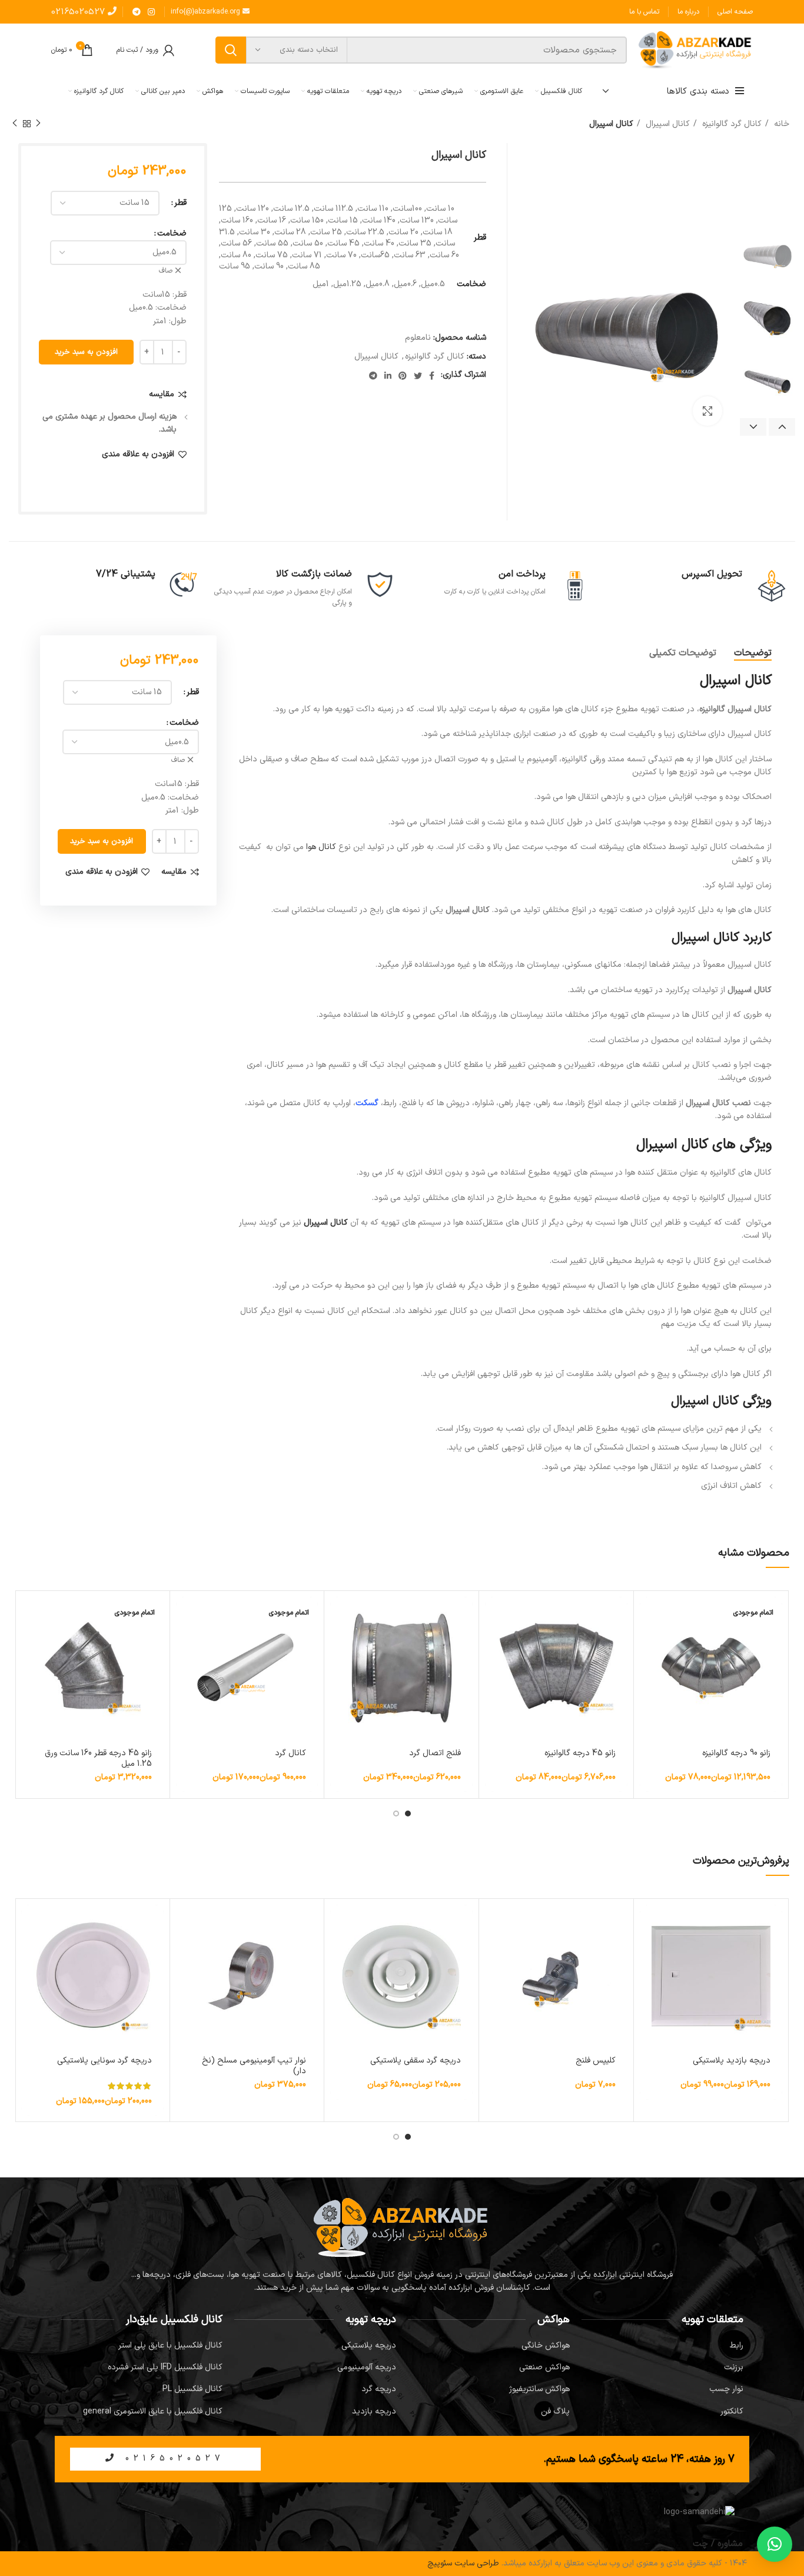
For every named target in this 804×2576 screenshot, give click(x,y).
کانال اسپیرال (667, 124)
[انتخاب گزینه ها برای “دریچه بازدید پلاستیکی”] (649, 1924)
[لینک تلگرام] (137, 12)
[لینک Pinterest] (403, 376)
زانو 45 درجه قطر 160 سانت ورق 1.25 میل (98, 1758)
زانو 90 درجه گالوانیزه (736, 1753)
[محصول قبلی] (38, 124)
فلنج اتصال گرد (435, 1753)
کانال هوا (321, 847)
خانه (780, 124)
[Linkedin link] (388, 376)
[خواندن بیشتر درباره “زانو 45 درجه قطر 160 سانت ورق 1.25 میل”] (30, 1616)
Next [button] (753, 427)
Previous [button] (782, 427)
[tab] (753, 653)
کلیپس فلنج (596, 2061)
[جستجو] (231, 50)
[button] (494, 1924)
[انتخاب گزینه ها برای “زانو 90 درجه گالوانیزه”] (649, 1616)
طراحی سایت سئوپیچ (463, 2563)
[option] (768, 255)
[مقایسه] (649, 1642)
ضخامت (172, 233)
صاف (166, 271)
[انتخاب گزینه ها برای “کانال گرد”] (185, 1616)
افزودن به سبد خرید (86, 352)
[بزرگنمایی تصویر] (707, 411)
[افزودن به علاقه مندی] (649, 1669)
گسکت (367, 1103)
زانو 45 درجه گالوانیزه (580, 1753)
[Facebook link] (432, 376)
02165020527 (79, 12)
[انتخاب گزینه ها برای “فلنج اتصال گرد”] (339, 1616)
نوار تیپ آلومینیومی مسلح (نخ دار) (254, 2066)
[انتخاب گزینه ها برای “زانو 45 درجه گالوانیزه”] (494, 1616)
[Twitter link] (418, 376)
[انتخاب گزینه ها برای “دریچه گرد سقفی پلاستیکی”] (339, 1924)
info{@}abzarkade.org (207, 12)
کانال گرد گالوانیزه (731, 124)
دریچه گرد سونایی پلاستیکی (104, 2061)
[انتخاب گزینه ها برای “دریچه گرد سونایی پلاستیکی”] (30, 1924)
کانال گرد (290, 1753)
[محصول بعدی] (15, 124)
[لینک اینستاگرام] (151, 12)
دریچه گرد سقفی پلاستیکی (416, 2061)
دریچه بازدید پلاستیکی (732, 2061)
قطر (180, 203)
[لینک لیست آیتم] (662, 2346)
